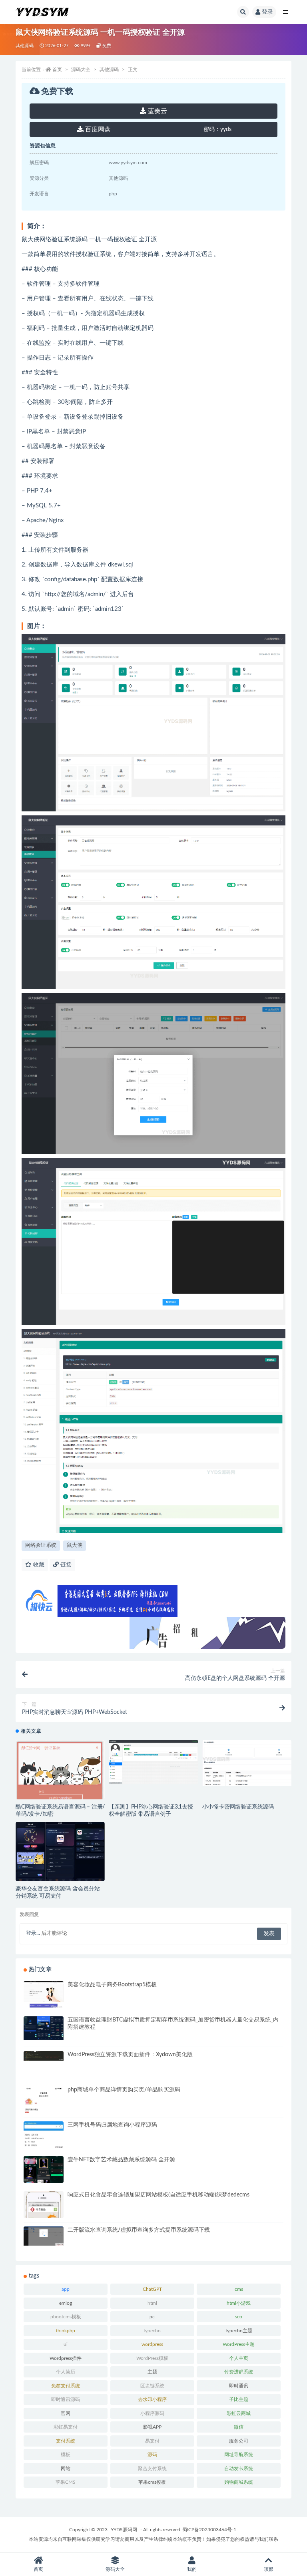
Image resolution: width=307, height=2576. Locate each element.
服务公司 (239, 2441)
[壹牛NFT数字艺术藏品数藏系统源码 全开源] (44, 2171)
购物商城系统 (239, 2482)
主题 (152, 2372)
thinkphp (66, 2331)
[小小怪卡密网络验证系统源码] (247, 1763)
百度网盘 (97, 129)
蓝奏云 (157, 111)
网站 (66, 2469)
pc (152, 2317)
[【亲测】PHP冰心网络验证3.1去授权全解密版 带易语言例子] (153, 1762)
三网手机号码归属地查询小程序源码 (112, 2125)
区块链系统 (152, 2386)
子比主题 (239, 2399)
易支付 (152, 2441)
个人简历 (66, 2372)
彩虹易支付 (66, 2427)
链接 (65, 1565)
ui (66, 2344)
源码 (152, 2455)
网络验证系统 (41, 1545)
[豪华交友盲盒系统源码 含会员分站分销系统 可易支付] (60, 1853)
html (152, 2303)
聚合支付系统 (152, 2469)
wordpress (152, 2344)
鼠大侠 (75, 1545)
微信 (239, 2427)
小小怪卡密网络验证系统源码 (238, 1807)
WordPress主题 (239, 2344)
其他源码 (25, 46)
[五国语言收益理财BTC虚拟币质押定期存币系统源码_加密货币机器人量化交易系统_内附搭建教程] (44, 2028)
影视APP (152, 2427)
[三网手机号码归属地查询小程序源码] (44, 2135)
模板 (66, 2455)
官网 (66, 2413)
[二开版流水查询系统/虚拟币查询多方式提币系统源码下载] (44, 2236)
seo (239, 2317)
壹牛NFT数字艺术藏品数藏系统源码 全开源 (121, 2160)
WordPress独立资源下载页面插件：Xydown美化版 (130, 2055)
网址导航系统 (239, 2455)
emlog (66, 2303)
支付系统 (66, 2441)
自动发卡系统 (239, 2469)
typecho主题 (239, 2331)
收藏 (38, 1565)
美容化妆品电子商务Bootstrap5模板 (112, 1985)
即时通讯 (239, 2386)
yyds (217, 129)
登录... (33, 1933)
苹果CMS (66, 2482)
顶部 (269, 2569)
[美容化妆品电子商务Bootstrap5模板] (44, 2006)
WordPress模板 (152, 2358)
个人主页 (239, 2358)
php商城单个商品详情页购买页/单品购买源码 (124, 2090)
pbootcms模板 (66, 2317)
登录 (267, 12)
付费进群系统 (239, 2372)
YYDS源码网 (124, 2530)
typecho (152, 2331)
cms (239, 2289)
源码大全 (81, 70)
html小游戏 (239, 2303)
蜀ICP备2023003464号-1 (209, 2530)
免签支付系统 (66, 2386)
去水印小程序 (152, 2399)
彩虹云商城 (239, 2413)
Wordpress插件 (66, 2358)
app (66, 2289)
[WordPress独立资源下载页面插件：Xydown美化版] (44, 2056)
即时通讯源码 (66, 2399)
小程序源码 (152, 2413)
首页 (57, 70)
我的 (192, 2569)
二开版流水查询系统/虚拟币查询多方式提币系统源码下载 (139, 2230)
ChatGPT (152, 2289)
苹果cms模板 (152, 2482)
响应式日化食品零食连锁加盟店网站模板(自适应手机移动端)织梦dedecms (158, 2195)
